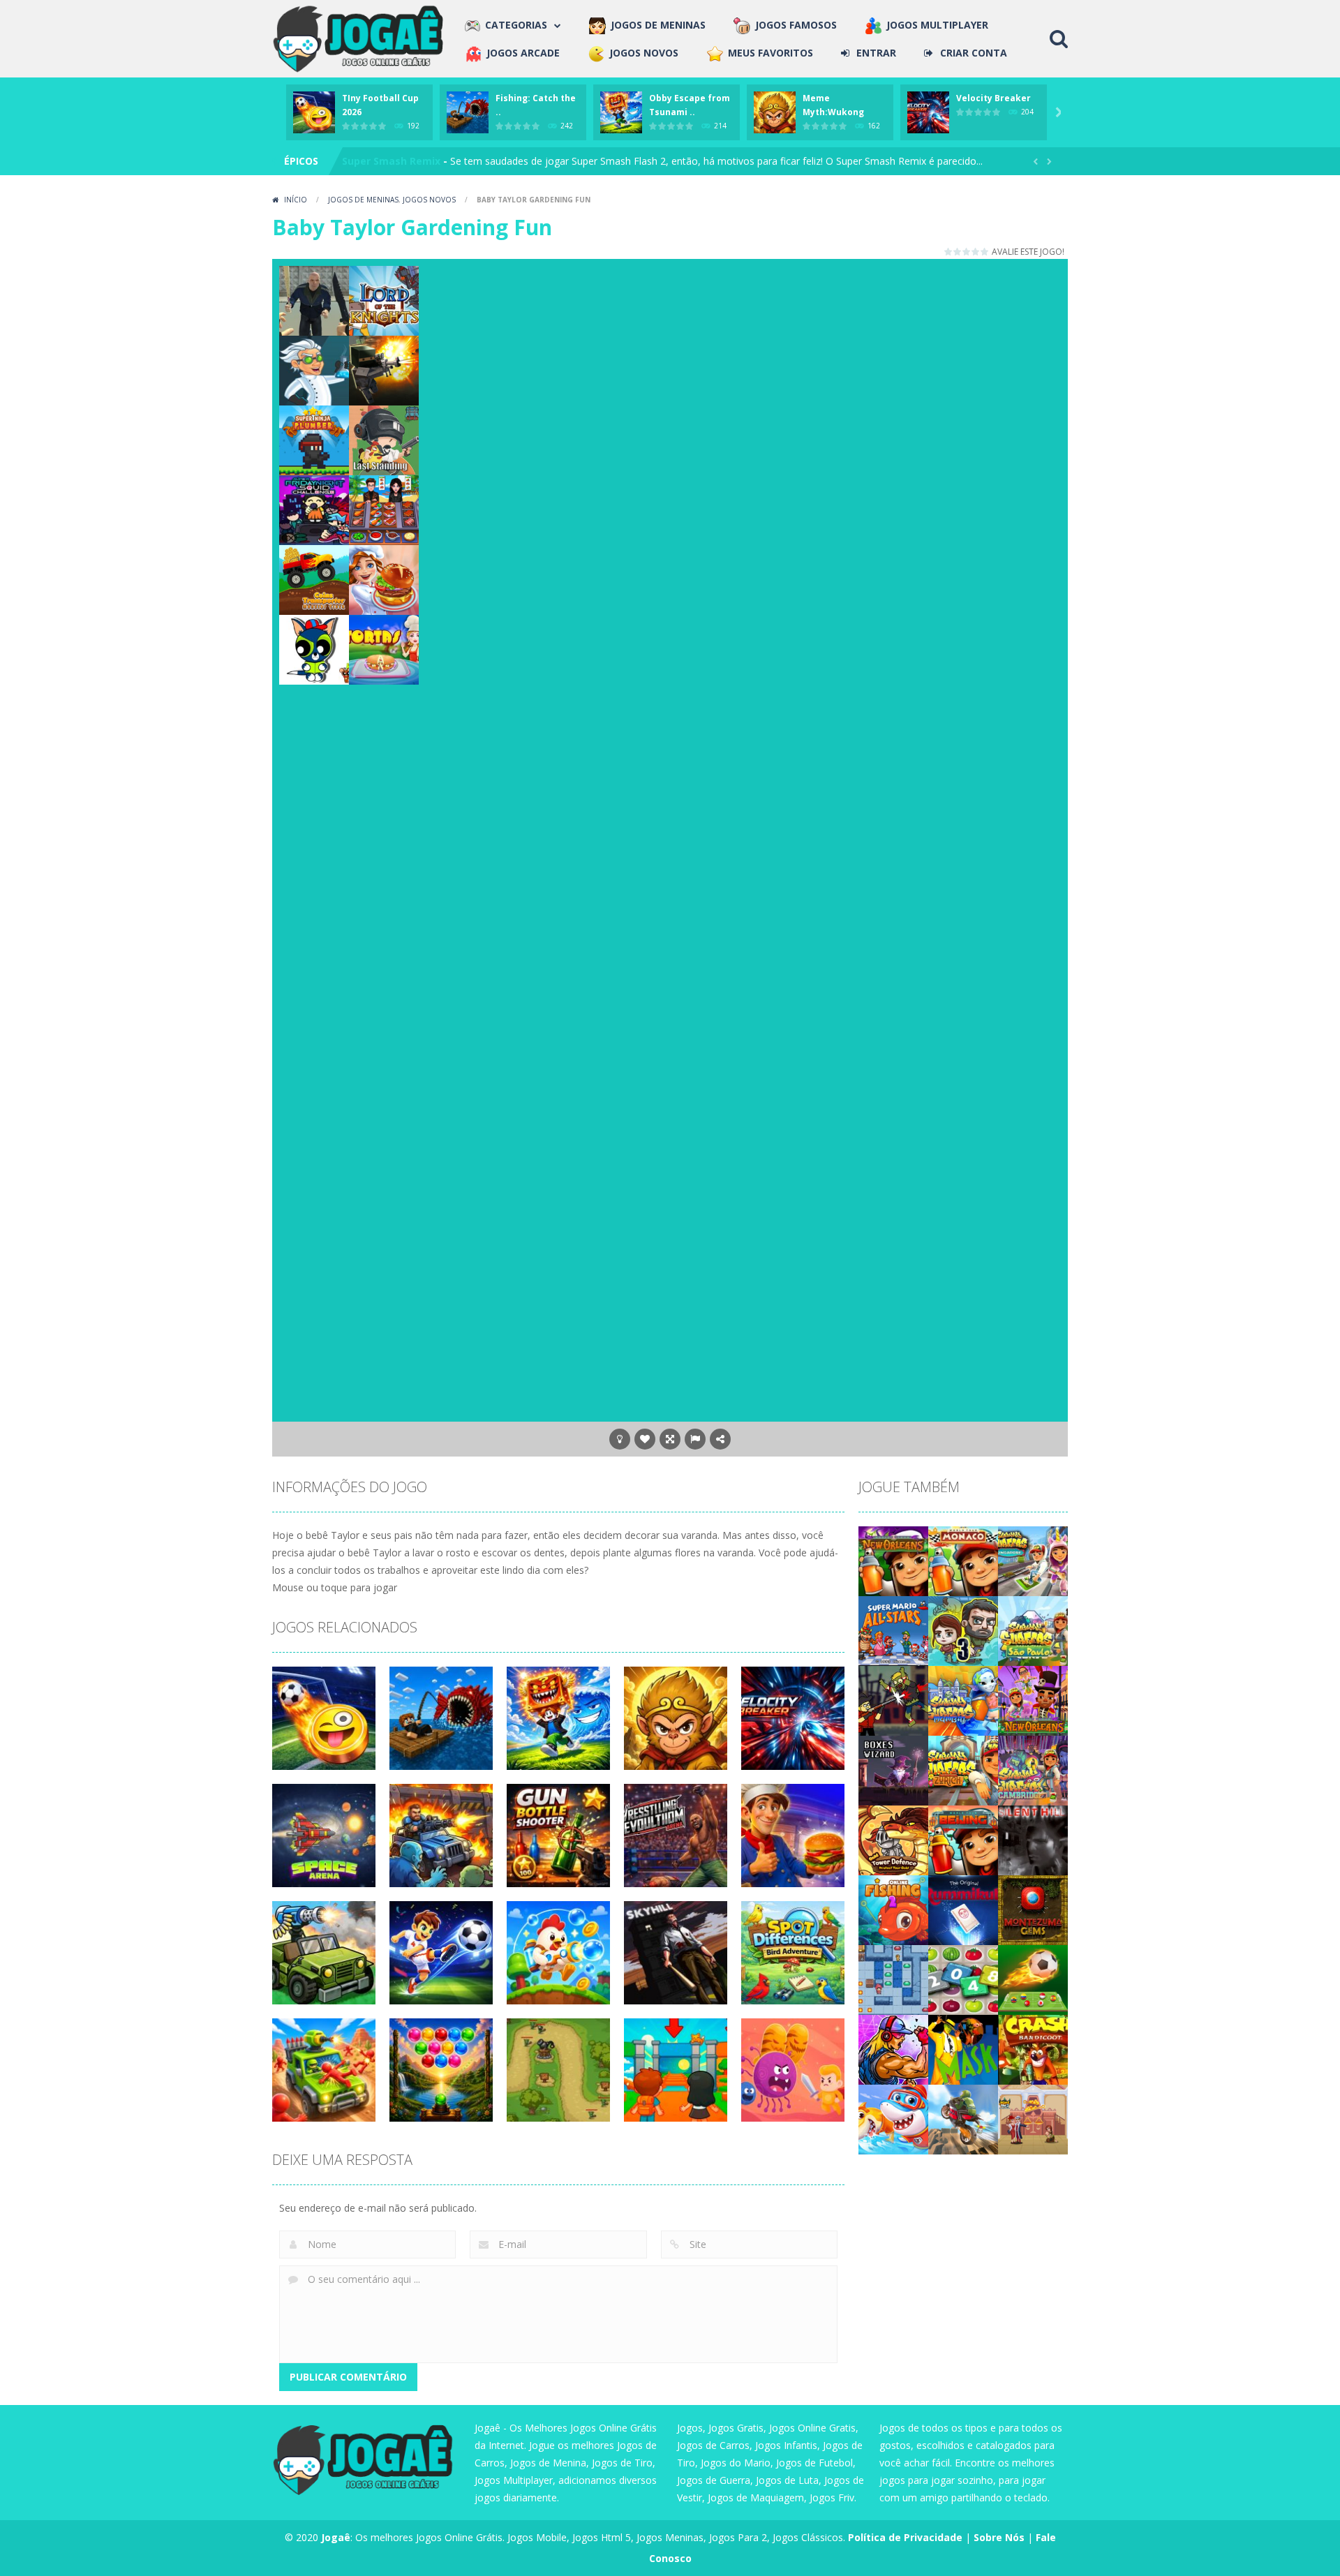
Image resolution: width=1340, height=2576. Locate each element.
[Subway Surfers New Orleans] (1033, 1699)
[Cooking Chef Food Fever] (384, 509)
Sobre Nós (999, 2537)
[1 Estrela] (949, 252)
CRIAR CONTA (974, 53)
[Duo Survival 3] (963, 1629)
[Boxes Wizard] (893, 1769)
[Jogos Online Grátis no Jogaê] (362, 37)
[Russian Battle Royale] (314, 300)
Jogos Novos (429, 200)
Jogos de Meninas (363, 200)
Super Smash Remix (391, 161)
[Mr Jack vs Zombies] (893, 1699)
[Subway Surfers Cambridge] (1033, 1769)
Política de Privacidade (905, 2537)
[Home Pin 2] (1033, 2118)
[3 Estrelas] (967, 252)
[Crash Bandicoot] (1033, 2048)
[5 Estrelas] (985, 252)
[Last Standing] (384, 439)
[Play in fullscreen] (670, 1439)
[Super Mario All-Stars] (893, 1629)
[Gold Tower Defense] (893, 1839)
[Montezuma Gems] (1033, 1908)
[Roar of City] (893, 2048)
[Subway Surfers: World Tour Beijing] (963, 1839)
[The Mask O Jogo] (963, 2048)
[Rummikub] (963, 1908)
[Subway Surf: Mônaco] (963, 1559)
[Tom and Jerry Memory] (314, 649)
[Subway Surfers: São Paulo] (1033, 1629)
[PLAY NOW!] (314, 111)
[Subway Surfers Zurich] (963, 1769)
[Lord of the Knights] (384, 300)
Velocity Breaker (993, 98)
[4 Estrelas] (976, 252)
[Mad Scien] (314, 370)
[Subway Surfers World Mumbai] (963, 1699)
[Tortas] (384, 649)
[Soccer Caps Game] (1033, 1978)
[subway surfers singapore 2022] (1033, 1559)
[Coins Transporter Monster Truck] (314, 579)
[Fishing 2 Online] (893, 1908)
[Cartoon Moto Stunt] (963, 2118)
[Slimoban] (893, 1978)
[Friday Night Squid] (314, 509)
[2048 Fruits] (963, 1978)
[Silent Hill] (1033, 1839)
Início (296, 200)
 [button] (695, 1439)
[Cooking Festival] (384, 579)
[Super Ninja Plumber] (314, 439)
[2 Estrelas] (958, 252)
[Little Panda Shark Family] (893, 2118)
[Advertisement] (747, 297)
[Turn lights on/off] (620, 1439)
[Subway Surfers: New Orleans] (893, 1559)
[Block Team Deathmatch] (384, 370)
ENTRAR (876, 53)
